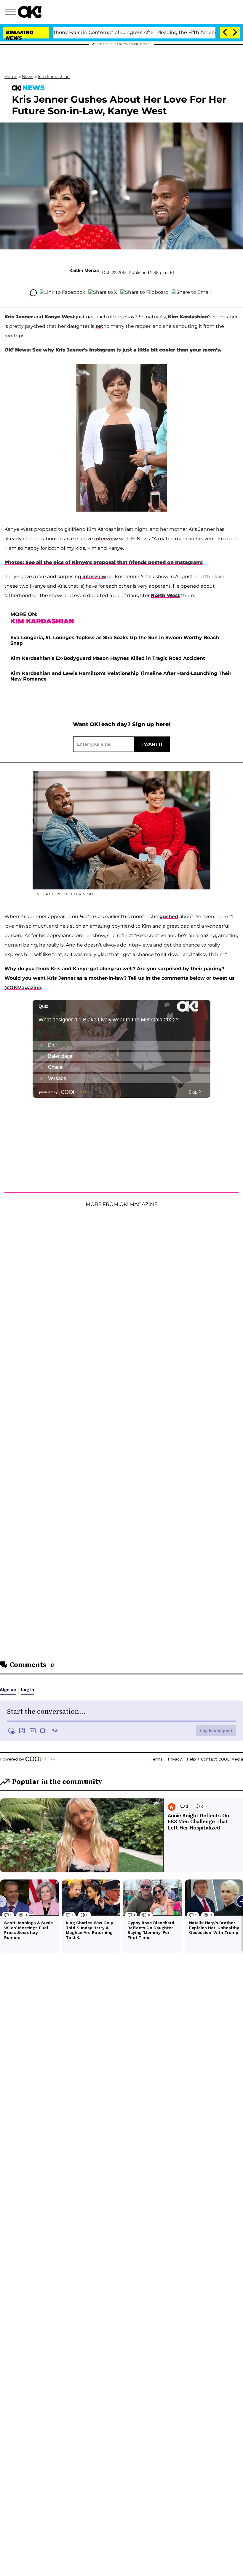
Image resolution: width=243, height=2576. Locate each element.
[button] (12, 13)
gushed (169, 917)
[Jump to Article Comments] (33, 293)
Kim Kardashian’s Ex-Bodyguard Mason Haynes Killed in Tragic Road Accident (108, 658)
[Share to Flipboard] (144, 293)
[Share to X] (103, 293)
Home (11, 77)
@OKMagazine (23, 988)
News (28, 77)
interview (106, 539)
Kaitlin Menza (84, 270)
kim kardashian (54, 77)
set (99, 326)
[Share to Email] (191, 293)
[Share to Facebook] (63, 293)
